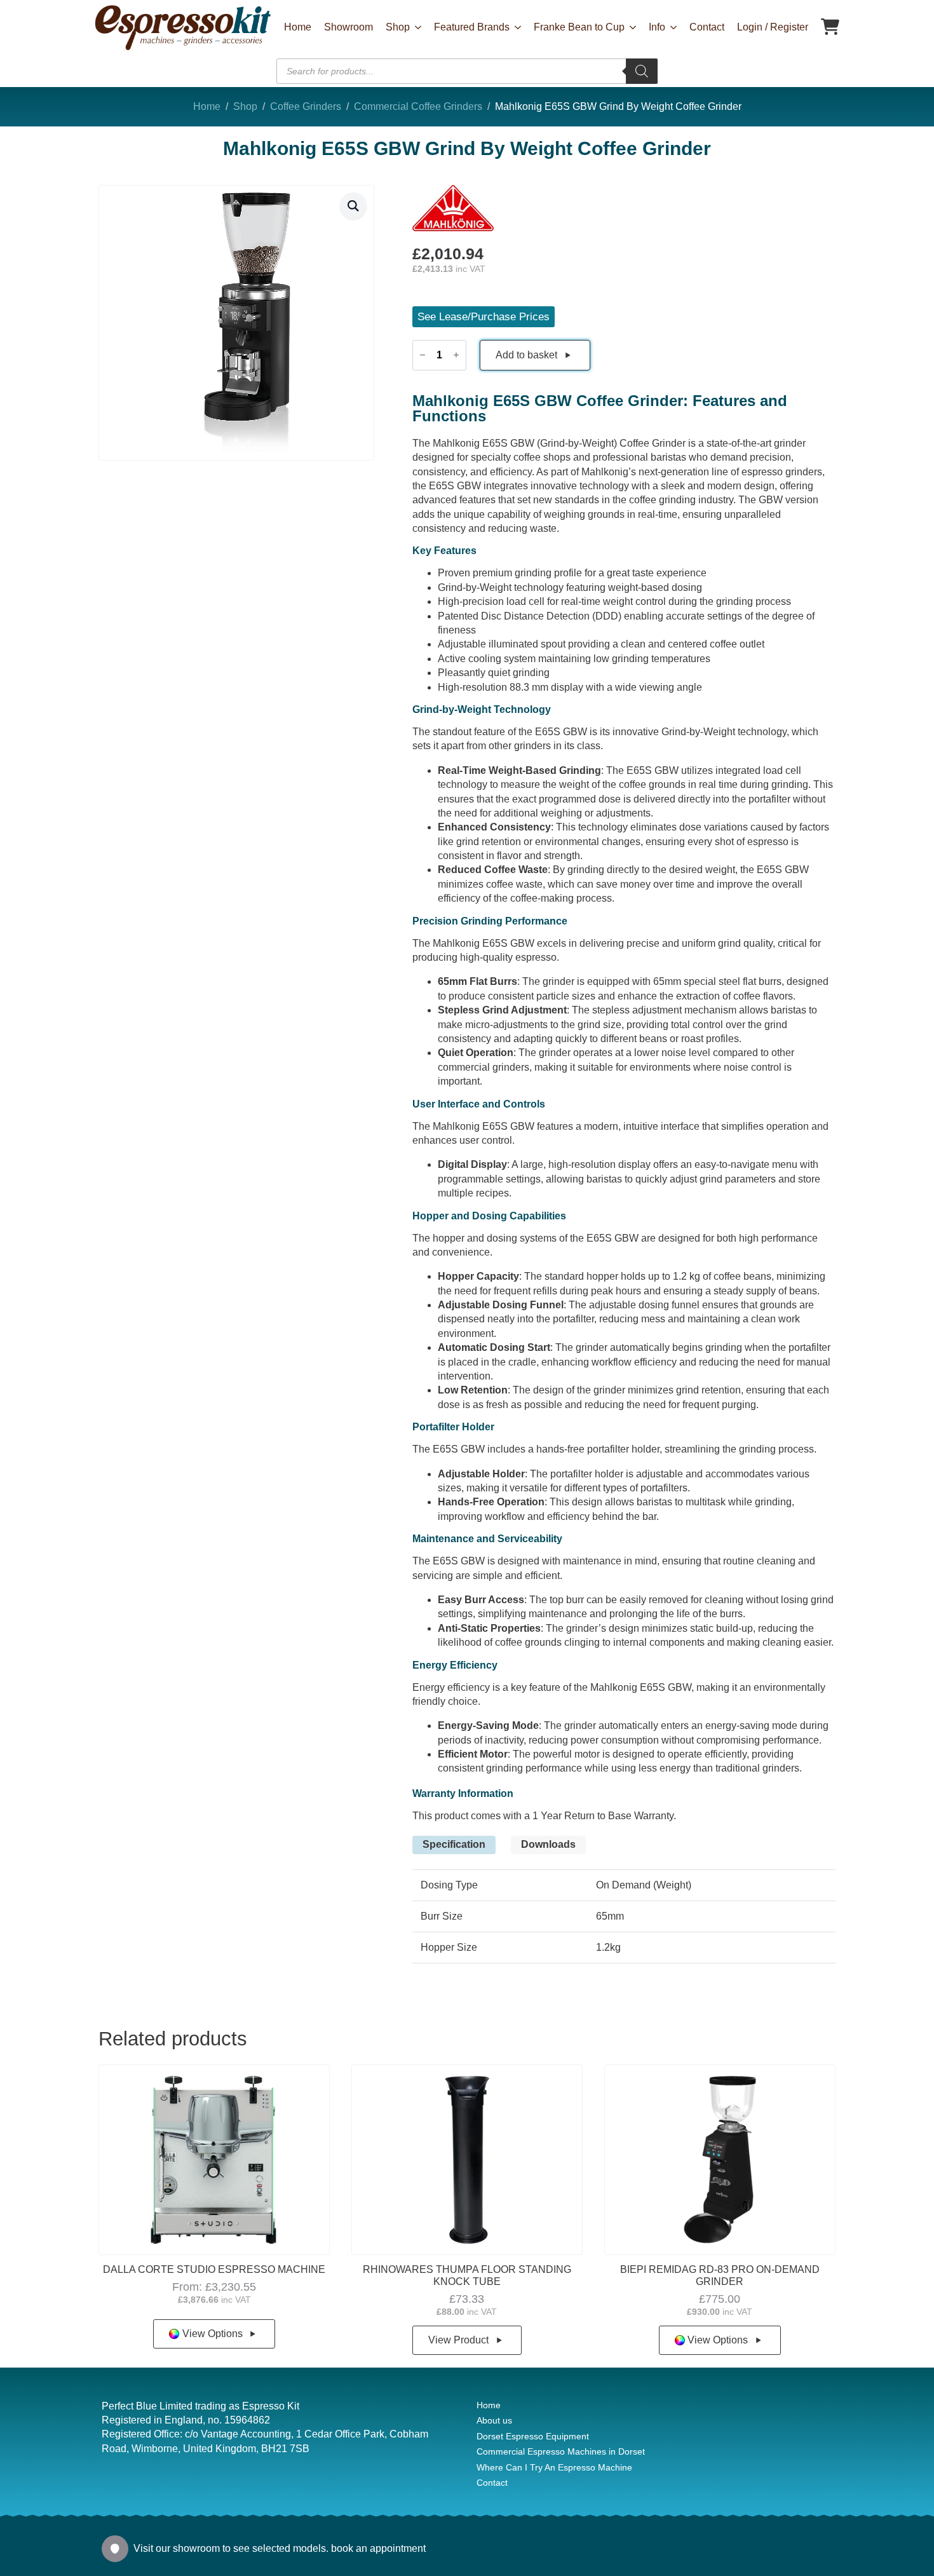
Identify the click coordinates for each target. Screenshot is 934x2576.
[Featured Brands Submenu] (515, 27)
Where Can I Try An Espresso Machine (554, 2467)
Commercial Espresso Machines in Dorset (561, 2451)
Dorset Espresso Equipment (533, 2436)
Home (298, 27)
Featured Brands (472, 27)
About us (494, 2420)
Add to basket (526, 355)
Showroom (349, 27)
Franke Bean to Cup (579, 27)
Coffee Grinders (306, 106)
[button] (353, 206)
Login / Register (773, 27)
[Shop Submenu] (416, 27)
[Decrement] (423, 355)
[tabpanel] (624, 1917)
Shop (398, 27)
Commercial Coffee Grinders (418, 106)
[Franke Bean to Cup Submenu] (630, 27)
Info (657, 27)
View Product (458, 2340)
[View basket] (830, 28)
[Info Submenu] (671, 27)
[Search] (642, 71)
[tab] (454, 1845)
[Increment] (456, 355)
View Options (213, 2334)
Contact (707, 27)
